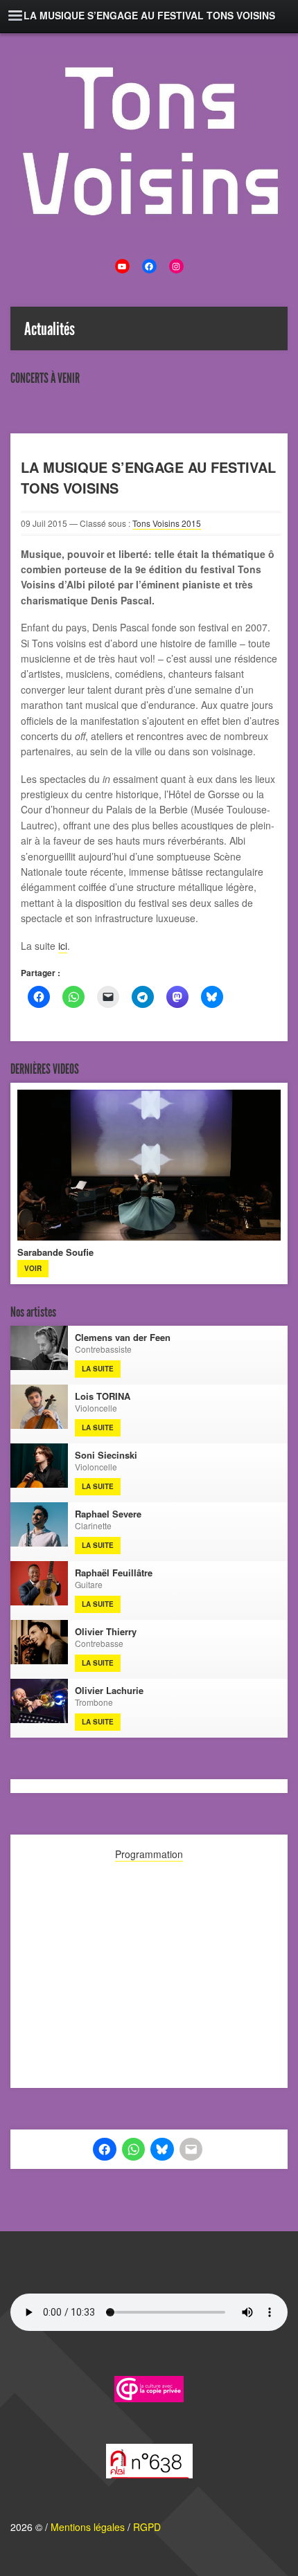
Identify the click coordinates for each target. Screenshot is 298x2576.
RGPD (147, 2527)
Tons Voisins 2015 (167, 523)
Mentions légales (88, 2527)
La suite (98, 1369)
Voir (33, 1268)
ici (63, 946)
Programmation (149, 1854)
